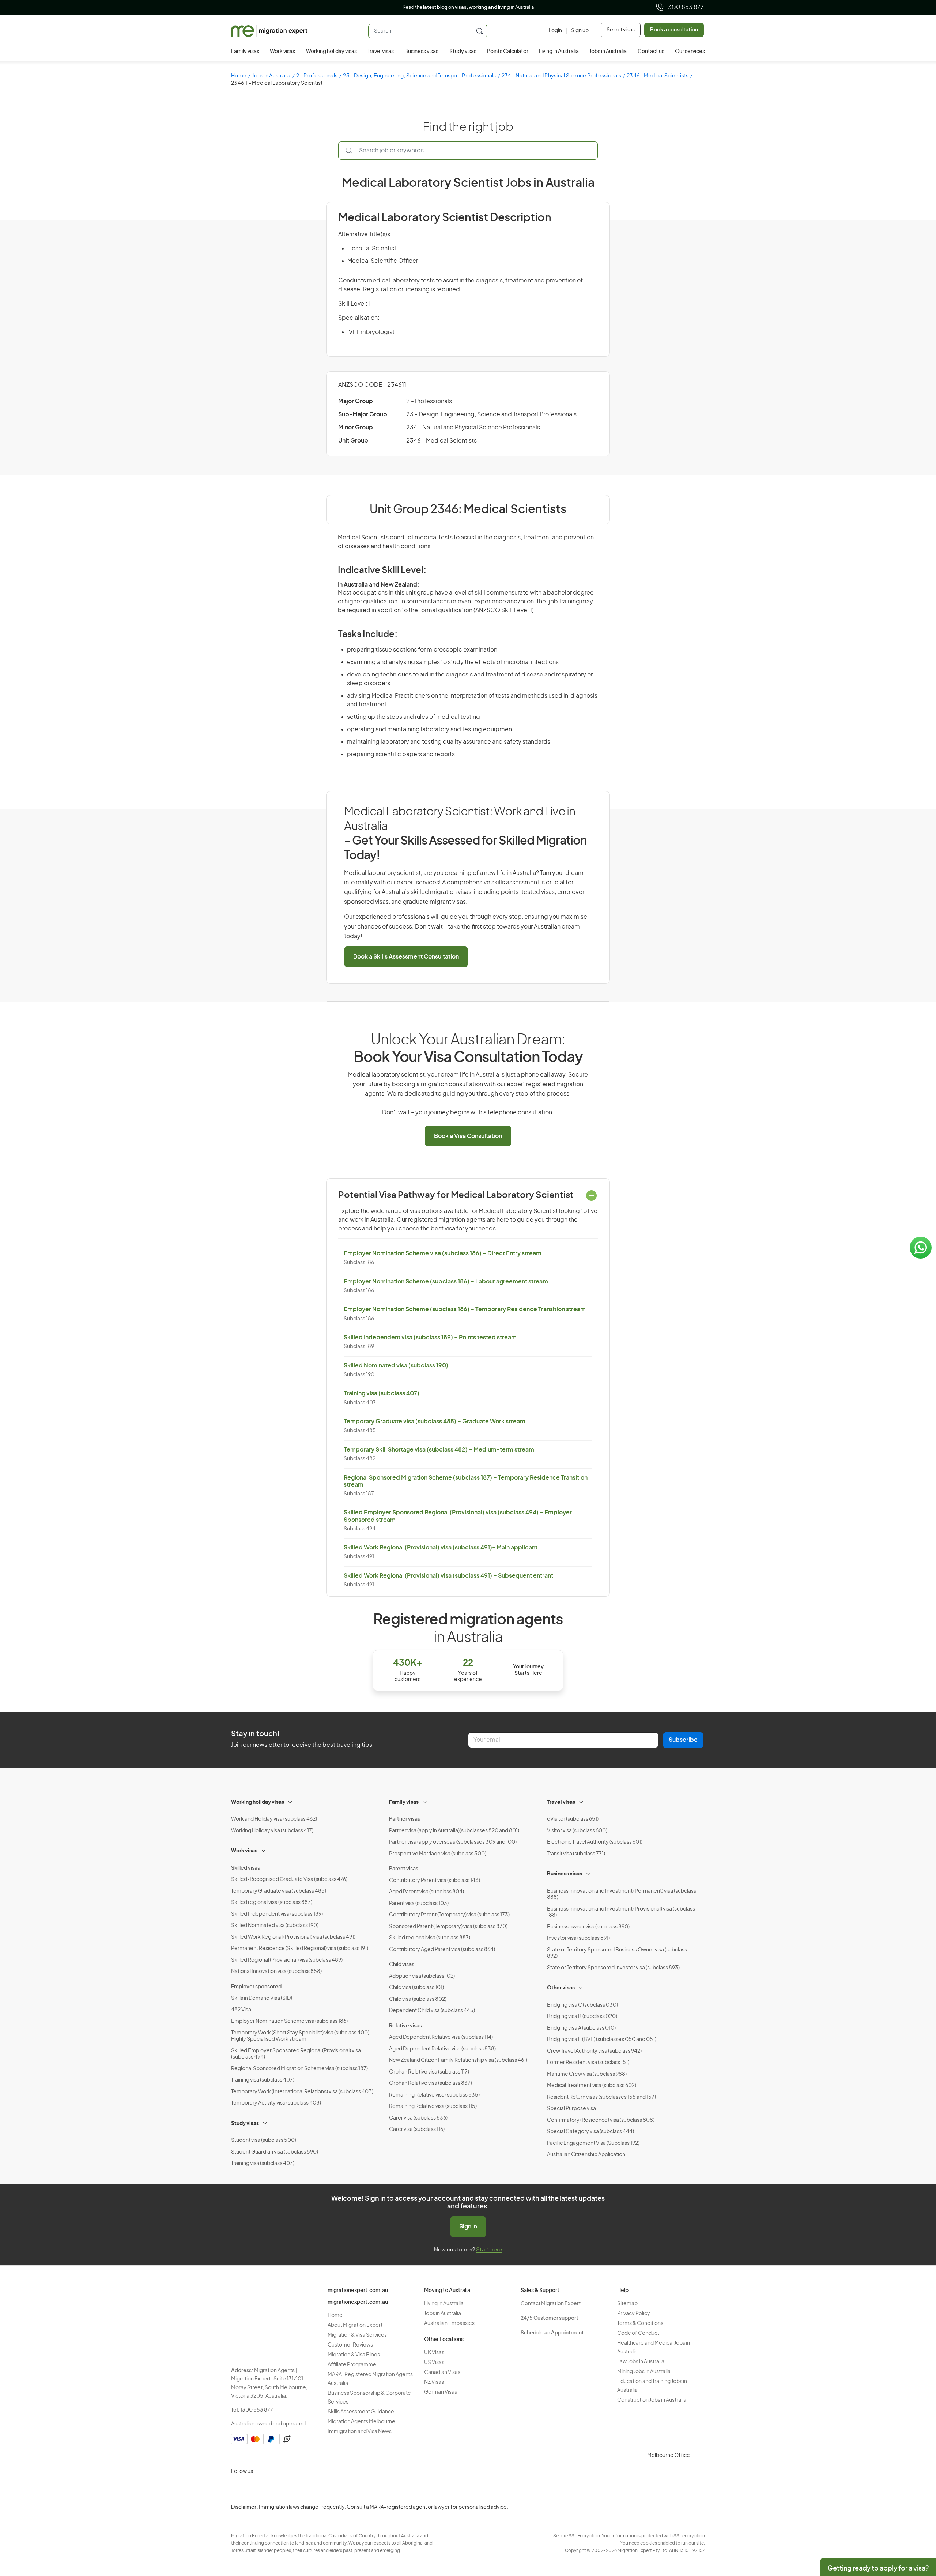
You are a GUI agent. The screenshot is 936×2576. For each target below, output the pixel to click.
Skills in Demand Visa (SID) (262, 1998)
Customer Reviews (350, 2345)
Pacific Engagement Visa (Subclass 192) (593, 2143)
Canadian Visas (442, 2372)
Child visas (402, 1965)
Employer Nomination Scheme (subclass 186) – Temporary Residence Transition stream (465, 1309)
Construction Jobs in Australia (652, 2400)
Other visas (561, 1988)
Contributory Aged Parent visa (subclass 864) (442, 1950)
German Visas (441, 2392)
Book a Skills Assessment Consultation (406, 957)
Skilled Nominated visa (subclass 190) (396, 1366)
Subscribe (683, 1740)
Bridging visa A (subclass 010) (581, 2028)
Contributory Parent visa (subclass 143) (435, 1881)
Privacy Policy (634, 2314)
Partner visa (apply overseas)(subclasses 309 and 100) (453, 1842)
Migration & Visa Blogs (354, 2355)
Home (239, 76)
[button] (916, 2527)
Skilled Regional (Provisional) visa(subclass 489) (287, 1960)
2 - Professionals (317, 76)
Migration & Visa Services (357, 2335)
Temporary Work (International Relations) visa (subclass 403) (302, 2092)
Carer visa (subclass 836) (418, 2118)
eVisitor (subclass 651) (573, 1819)
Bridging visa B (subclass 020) (582, 2017)
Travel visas (381, 52)
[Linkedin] (291, 2489)
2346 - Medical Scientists (658, 76)
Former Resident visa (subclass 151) (588, 2063)
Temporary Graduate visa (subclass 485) (279, 1891)
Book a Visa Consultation (468, 1136)
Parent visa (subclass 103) (419, 1904)
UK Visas (434, 2353)
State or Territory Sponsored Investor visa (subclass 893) (613, 1968)
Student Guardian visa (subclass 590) (275, 2152)
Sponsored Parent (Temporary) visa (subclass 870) (448, 1927)
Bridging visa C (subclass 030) (582, 2005)
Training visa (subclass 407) (382, 1393)
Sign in (468, 2227)
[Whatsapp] (309, 2489)
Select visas (621, 30)
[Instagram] (238, 2489)
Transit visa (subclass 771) (576, 1854)
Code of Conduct (638, 2333)
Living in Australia (559, 52)
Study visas (463, 52)
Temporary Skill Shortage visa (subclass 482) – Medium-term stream (439, 1450)
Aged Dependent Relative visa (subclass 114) (441, 2037)
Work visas (282, 52)
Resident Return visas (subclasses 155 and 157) (601, 2097)
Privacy (742, 2513)
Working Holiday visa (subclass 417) (272, 1831)
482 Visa (241, 2010)
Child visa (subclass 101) (416, 1988)
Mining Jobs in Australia (644, 2372)
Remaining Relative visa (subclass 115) (433, 2106)
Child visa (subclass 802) (418, 1999)
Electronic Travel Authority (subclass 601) (595, 1842)
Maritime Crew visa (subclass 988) (587, 2074)
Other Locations (444, 2340)
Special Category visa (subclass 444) (590, 2132)
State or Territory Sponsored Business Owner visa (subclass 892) (617, 1953)
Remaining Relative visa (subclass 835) (434, 2095)
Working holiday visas (331, 52)
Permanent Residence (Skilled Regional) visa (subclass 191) (300, 1949)
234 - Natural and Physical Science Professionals (561, 76)
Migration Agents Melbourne (361, 2422)
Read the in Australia (468, 7)
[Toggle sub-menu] (291, 1801)
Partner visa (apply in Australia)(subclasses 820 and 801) (454, 1831)
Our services (690, 52)
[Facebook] (256, 2489)
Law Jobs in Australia (641, 2362)
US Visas (434, 2363)
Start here (489, 2250)
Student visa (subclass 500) (264, 2140)
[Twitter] (273, 2489)
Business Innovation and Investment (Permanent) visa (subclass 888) (622, 1894)
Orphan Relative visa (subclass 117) (429, 2072)
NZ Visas (434, 2382)
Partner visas (405, 1819)
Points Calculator (508, 52)
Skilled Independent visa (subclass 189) (277, 1914)
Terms (741, 2528)
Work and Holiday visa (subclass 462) (274, 1819)
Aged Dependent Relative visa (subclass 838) (442, 2049)
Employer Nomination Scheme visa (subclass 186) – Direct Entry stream (443, 1253)
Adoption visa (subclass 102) (422, 1976)
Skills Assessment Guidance (361, 2412)
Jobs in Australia (608, 52)
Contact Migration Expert (551, 2304)
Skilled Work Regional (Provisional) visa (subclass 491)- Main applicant (441, 1548)
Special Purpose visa (571, 2109)
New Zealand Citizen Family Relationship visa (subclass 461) (458, 2060)
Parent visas (404, 1869)
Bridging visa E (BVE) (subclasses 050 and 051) (602, 2040)
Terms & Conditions (640, 2323)
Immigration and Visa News (360, 2432)
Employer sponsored (256, 1987)
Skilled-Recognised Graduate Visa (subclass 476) (289, 1879)
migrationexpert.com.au (358, 2291)
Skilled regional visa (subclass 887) (272, 1902)
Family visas (245, 52)
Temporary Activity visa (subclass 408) (276, 2103)
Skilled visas (246, 1868)
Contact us (651, 52)
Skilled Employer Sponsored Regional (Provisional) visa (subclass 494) (296, 2054)
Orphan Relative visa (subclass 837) (431, 2083)
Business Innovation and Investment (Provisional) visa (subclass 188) (621, 1912)
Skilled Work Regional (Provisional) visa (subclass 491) (293, 1937)
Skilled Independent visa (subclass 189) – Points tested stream (430, 1338)
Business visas (421, 52)
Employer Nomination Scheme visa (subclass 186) (289, 2021)
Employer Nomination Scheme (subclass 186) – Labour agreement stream (446, 1282)
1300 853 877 (685, 7)
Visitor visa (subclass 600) (577, 1831)
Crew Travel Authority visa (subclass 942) (594, 2051)
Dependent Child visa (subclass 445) (432, 2011)
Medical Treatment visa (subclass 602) (592, 2086)
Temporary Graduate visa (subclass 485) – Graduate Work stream (435, 1422)
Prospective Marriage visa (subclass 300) (438, 1854)
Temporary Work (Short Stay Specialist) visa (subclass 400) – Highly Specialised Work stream (302, 2036)
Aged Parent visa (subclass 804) (427, 1892)
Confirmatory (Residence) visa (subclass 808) (601, 2120)
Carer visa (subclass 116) (417, 2129)
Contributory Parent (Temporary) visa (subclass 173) (449, 1915)
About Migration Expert (355, 2325)
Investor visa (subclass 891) (578, 1938)
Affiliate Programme (352, 2365)
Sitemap (627, 2304)
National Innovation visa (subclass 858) (276, 1972)
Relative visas (405, 2026)
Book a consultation (674, 30)
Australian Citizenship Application (586, 2155)
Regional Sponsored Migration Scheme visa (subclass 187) (299, 2069)
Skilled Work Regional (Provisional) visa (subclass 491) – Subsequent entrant (448, 1576)
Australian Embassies (449, 2323)
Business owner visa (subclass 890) (588, 1927)
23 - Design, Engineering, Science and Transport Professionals (419, 76)
